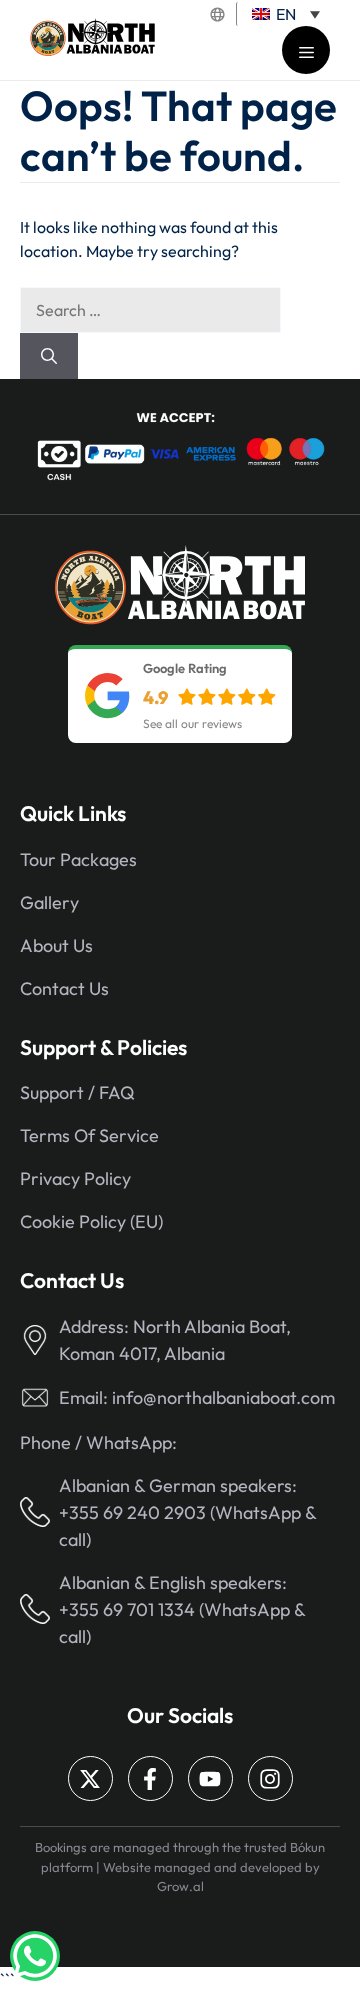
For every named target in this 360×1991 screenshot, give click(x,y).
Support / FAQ (77, 1092)
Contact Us (64, 988)
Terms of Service (89, 1135)
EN (284, 14)
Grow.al (180, 1886)
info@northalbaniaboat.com (223, 1397)
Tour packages (78, 859)
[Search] (49, 356)
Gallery (49, 902)
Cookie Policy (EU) (91, 1221)
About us (56, 945)
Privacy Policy (75, 1178)
